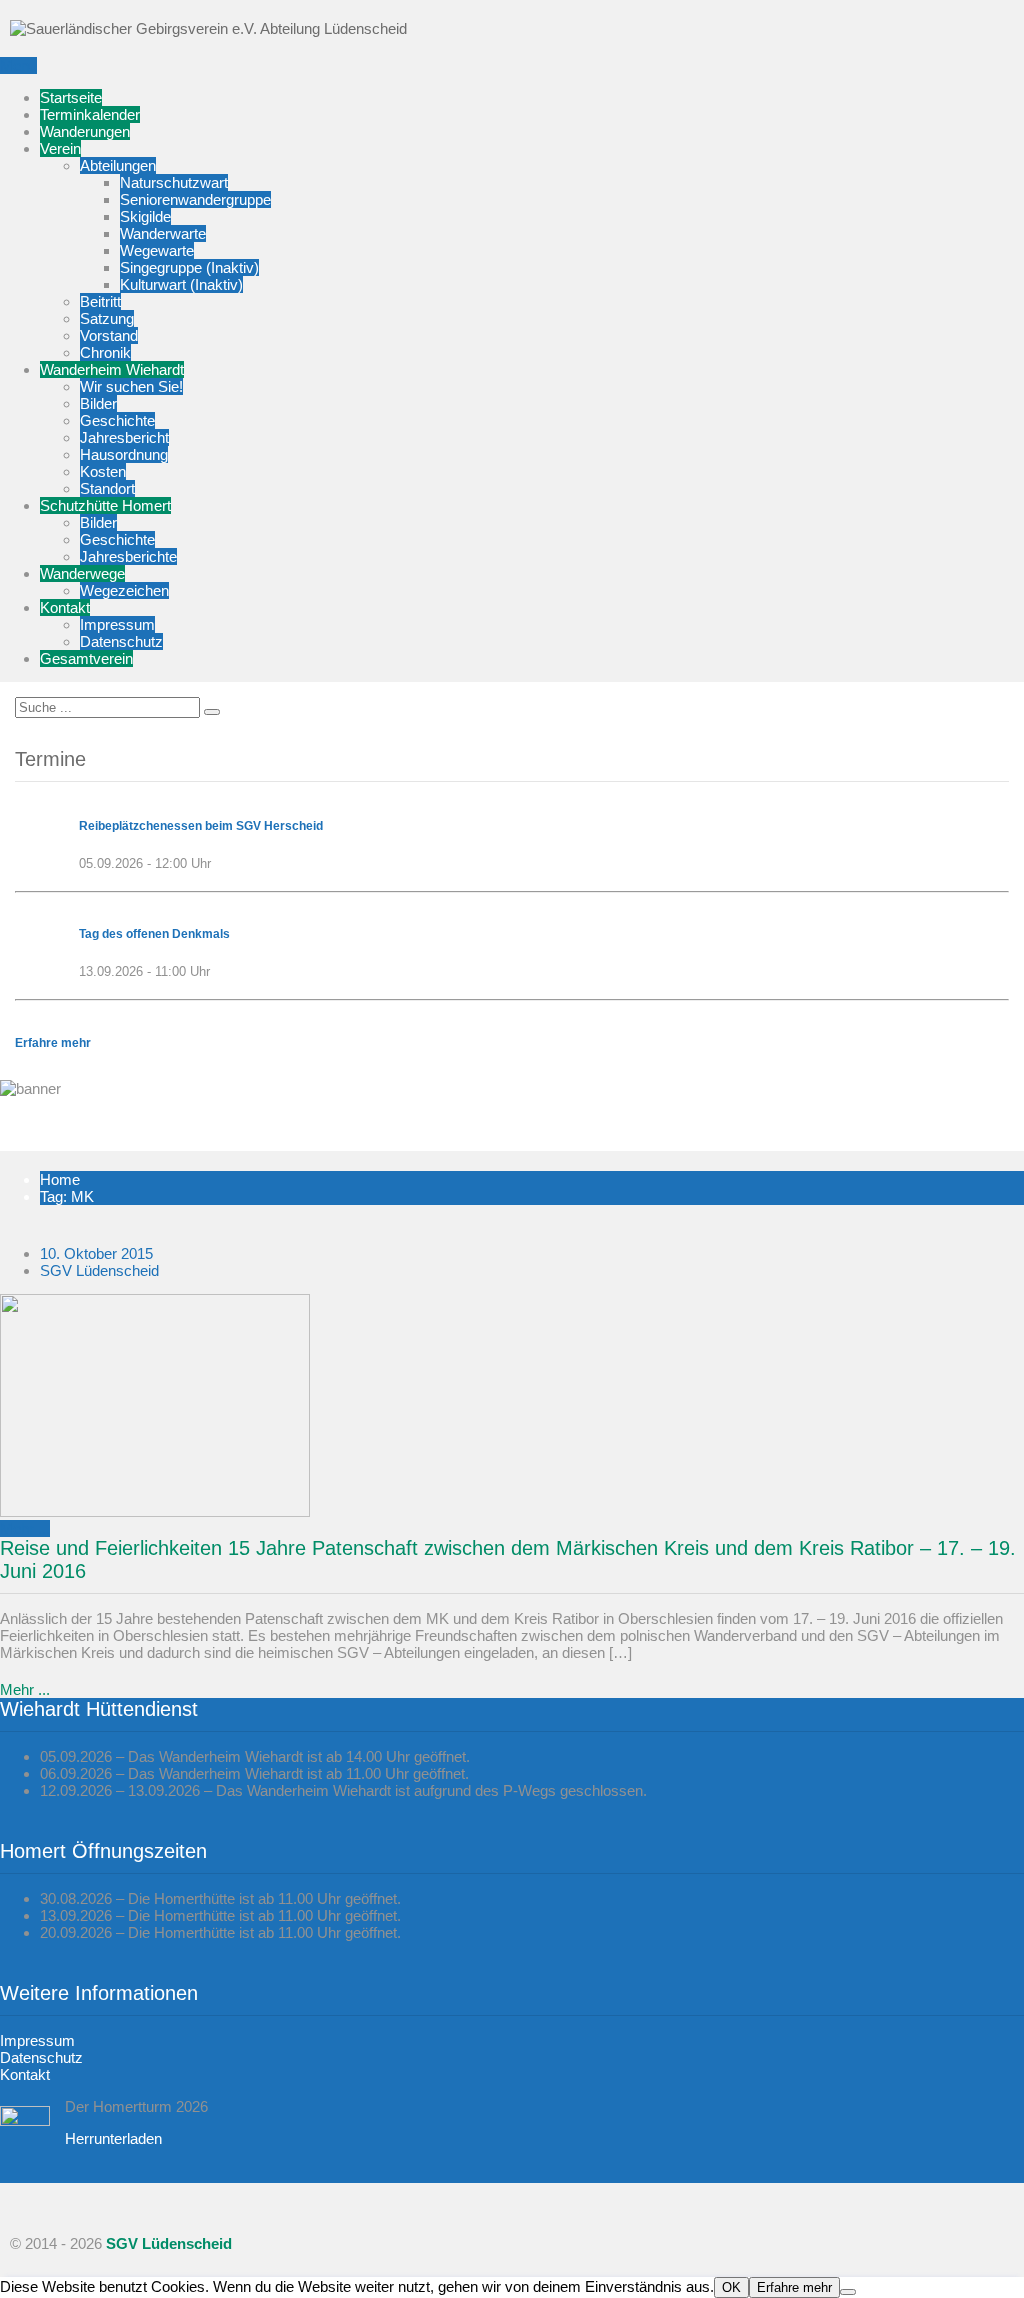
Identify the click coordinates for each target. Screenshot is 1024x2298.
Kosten (103, 471)
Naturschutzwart (174, 182)
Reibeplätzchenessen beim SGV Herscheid (201, 826)
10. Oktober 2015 (96, 1253)
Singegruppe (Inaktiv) (189, 267)
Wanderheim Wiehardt (112, 369)
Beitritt (100, 301)
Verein (60, 148)
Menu (18, 65)
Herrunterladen (113, 2138)
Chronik (105, 352)
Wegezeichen (124, 590)
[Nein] (848, 2292)
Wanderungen (85, 131)
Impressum (117, 624)
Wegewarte (157, 250)
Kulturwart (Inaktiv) (181, 284)
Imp (12, 2040)
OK (731, 2287)
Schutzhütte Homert (105, 505)
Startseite (71, 97)
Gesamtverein (86, 658)
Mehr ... (25, 1528)
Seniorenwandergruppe (195, 199)
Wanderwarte (163, 233)
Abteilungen (118, 165)
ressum (50, 2040)
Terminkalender (90, 114)
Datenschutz (121, 641)
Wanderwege (82, 573)
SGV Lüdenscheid (99, 1270)
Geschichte (117, 420)
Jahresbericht (124, 437)
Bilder (98, 403)
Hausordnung (124, 454)
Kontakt (65, 607)
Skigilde (145, 216)
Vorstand (109, 335)
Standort (107, 488)
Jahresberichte (128, 556)
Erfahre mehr (53, 1043)
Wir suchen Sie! (131, 386)
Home (60, 1179)
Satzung (107, 318)
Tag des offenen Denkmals (154, 934)
